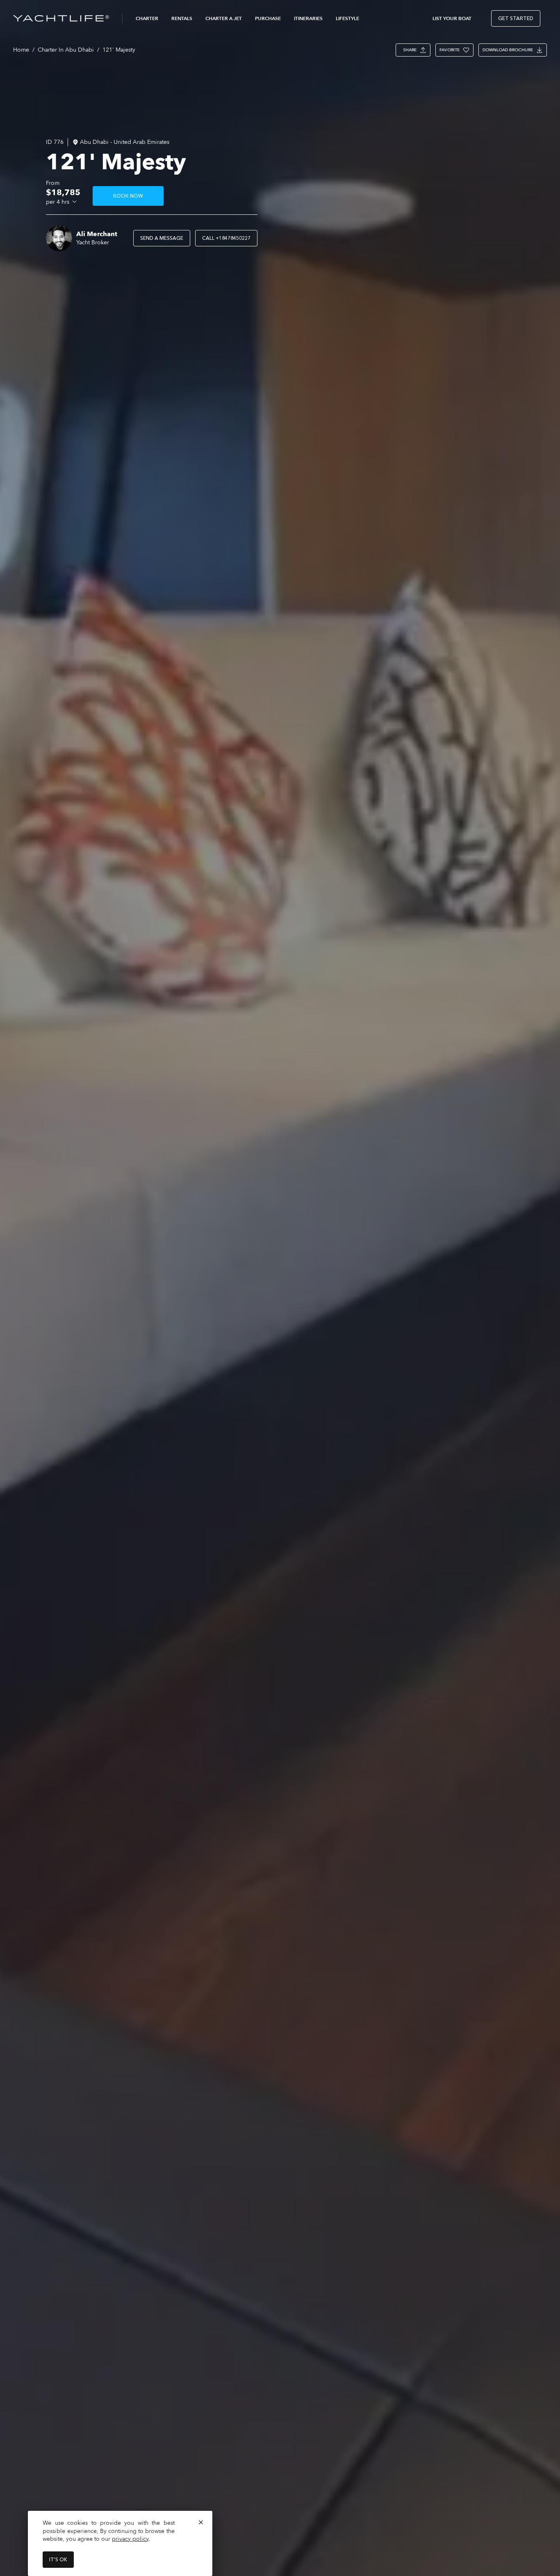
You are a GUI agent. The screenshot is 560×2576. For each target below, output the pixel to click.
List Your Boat (452, 18)
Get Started (516, 18)
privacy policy (130, 2539)
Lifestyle (347, 18)
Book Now (128, 196)
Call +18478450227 (226, 238)
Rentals (182, 18)
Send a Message (162, 238)
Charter (147, 18)
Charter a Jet (224, 18)
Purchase (268, 18)
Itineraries (308, 18)
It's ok (58, 2560)
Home (21, 50)
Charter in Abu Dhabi (66, 50)
